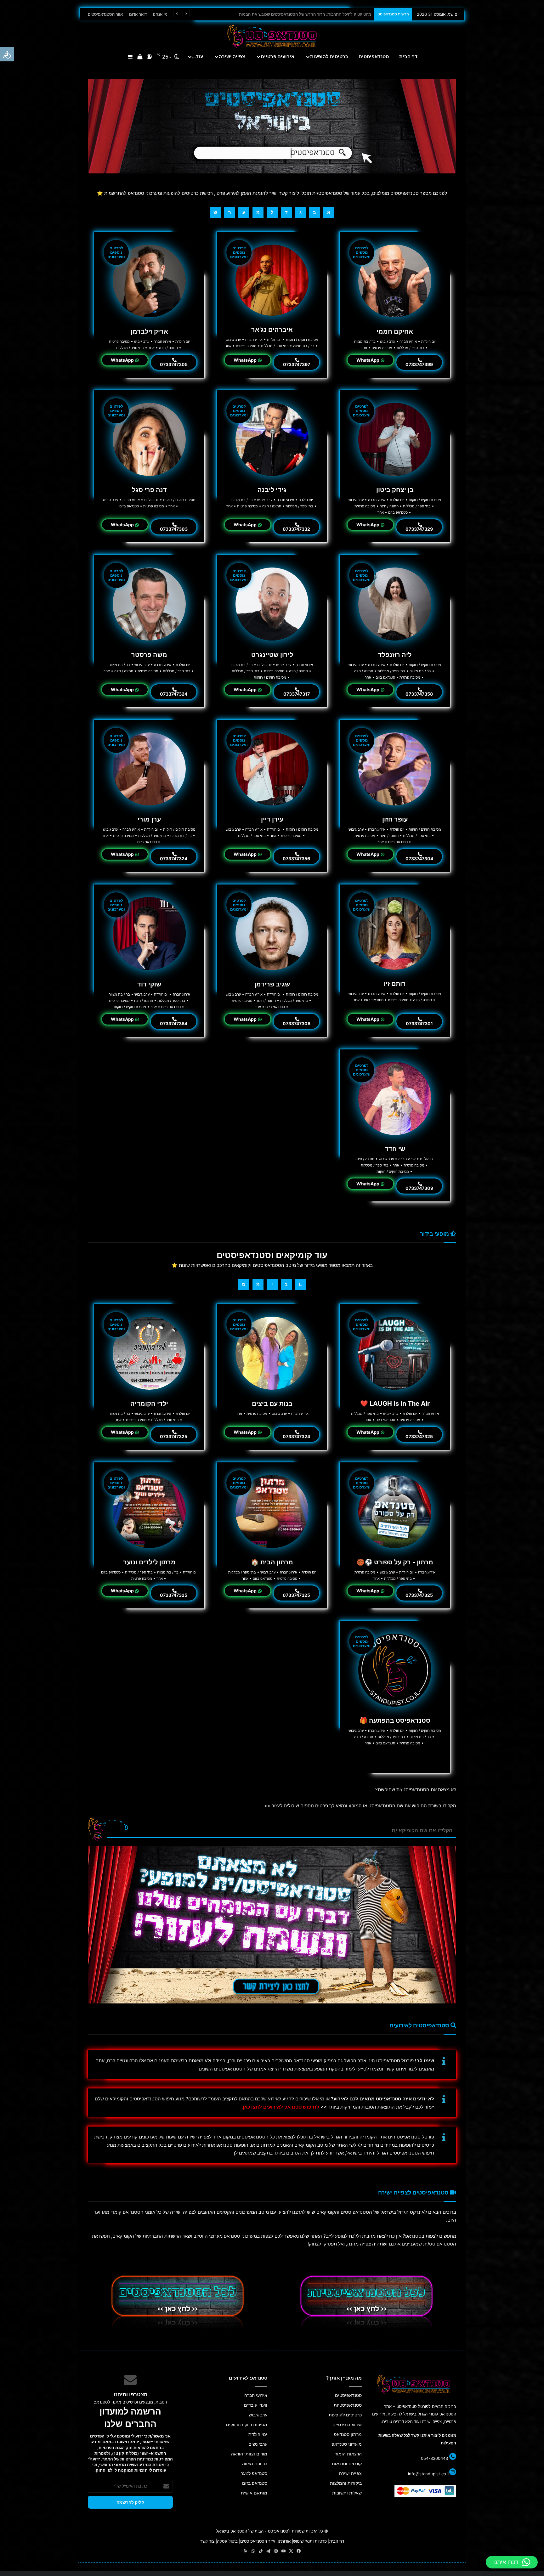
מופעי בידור (435, 1234)
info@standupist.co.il (429, 2474)
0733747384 (174, 1023)
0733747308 (297, 1023)
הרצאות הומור (348, 2454)
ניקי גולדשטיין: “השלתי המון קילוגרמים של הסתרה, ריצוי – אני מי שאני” (311, 14)
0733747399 (419, 364)
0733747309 (419, 1188)
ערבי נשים (258, 2444)
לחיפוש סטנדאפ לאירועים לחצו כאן (281, 2107)
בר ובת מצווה (255, 2464)
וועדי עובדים (256, 2405)
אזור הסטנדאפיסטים (105, 14)
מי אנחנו (160, 14)
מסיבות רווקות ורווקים (247, 2425)
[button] (512, 2562)
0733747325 (419, 1436)
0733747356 (296, 859)
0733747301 (419, 1023)
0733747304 (419, 859)
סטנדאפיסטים (374, 56)
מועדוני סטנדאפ (347, 2444)
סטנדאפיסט (278, 2531)
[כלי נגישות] (7, 54)
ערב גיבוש (258, 2415)
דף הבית (408, 56)
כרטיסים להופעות (329, 56)
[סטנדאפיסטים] (272, 126)
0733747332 (296, 529)
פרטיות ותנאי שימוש (310, 2541)
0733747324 (174, 694)
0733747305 (174, 364)
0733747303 (174, 529)
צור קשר (207, 2541)
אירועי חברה (256, 2395)
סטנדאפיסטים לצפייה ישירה (414, 2192)
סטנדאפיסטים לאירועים (420, 2025)
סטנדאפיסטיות (348, 2405)
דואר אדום (138, 14)
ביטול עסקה (227, 2541)
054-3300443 (434, 2458)
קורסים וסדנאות (347, 2464)
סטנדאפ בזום (255, 2483)
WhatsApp (368, 360)
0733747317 (297, 694)
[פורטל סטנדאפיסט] (272, 36)
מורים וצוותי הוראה (249, 2454)
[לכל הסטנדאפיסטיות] (366, 2302)
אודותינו (284, 2541)
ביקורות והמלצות (346, 2483)
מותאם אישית (254, 2493)
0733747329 (419, 529)
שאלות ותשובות (347, 2493)
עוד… (198, 56)
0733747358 (419, 694)
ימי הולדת (258, 2434)
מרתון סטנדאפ (348, 2434)
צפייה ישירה (232, 56)
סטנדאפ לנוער (254, 2473)
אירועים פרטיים (278, 56)
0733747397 (297, 364)
